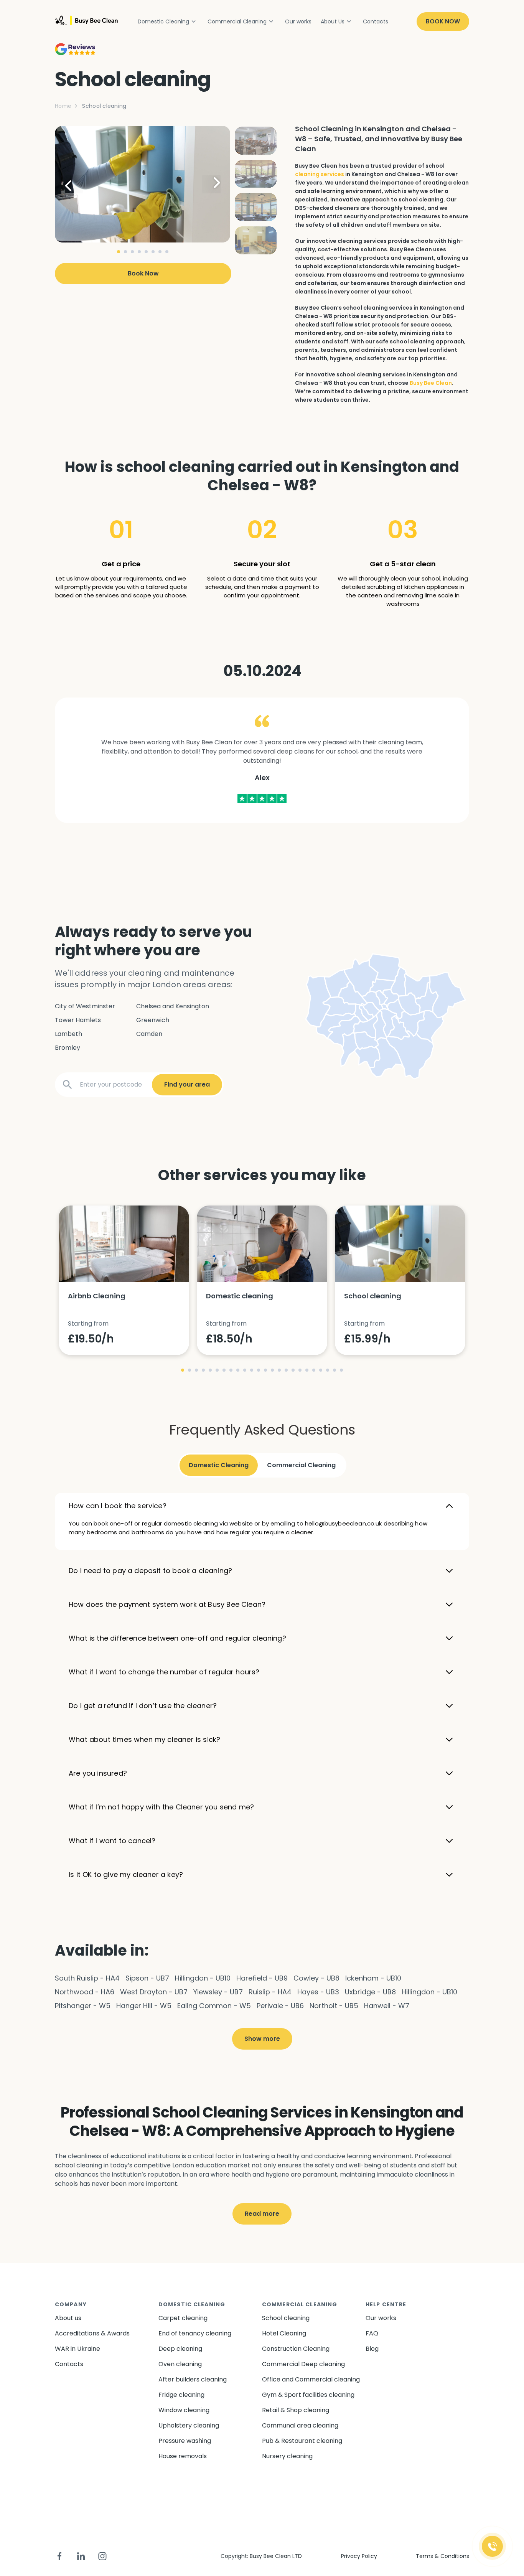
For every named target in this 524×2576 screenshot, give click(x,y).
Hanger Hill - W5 (144, 2006)
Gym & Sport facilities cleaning (308, 2395)
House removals (183, 2456)
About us (68, 2318)
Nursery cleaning (287, 2456)
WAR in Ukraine (77, 2349)
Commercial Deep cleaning (303, 2364)
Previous (74, 184)
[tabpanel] (143, 184)
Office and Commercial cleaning (311, 2379)
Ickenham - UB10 (373, 1978)
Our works (298, 21)
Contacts (376, 21)
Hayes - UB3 (318, 1992)
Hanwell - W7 (387, 2006)
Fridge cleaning (181, 2395)
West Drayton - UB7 (154, 1992)
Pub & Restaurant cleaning (302, 2441)
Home (63, 106)
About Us (333, 21)
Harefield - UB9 (262, 1978)
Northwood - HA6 (85, 1992)
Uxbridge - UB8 (370, 1992)
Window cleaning (184, 2410)
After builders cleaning (193, 2379)
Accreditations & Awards (92, 2333)
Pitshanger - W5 (83, 2006)
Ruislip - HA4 (270, 1992)
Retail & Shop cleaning (296, 2410)
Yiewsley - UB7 (218, 1992)
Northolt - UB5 (334, 2006)
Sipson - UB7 (147, 1978)
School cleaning (286, 2318)
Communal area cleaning (300, 2425)
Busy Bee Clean (431, 383)
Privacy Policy (359, 2556)
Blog (372, 2349)
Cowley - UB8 (316, 1978)
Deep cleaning (180, 2349)
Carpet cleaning (183, 2318)
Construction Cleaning (296, 2349)
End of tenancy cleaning (195, 2333)
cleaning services (320, 174)
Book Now (443, 21)
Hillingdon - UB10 (203, 1978)
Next (211, 184)
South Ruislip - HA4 (87, 1978)
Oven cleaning (180, 2364)
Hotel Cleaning (284, 2333)
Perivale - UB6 (280, 2006)
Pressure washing (185, 2441)
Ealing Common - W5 (214, 2006)
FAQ (372, 2333)
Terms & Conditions (442, 2556)
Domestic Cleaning (163, 21)
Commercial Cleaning (237, 21)
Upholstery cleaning (189, 2425)
